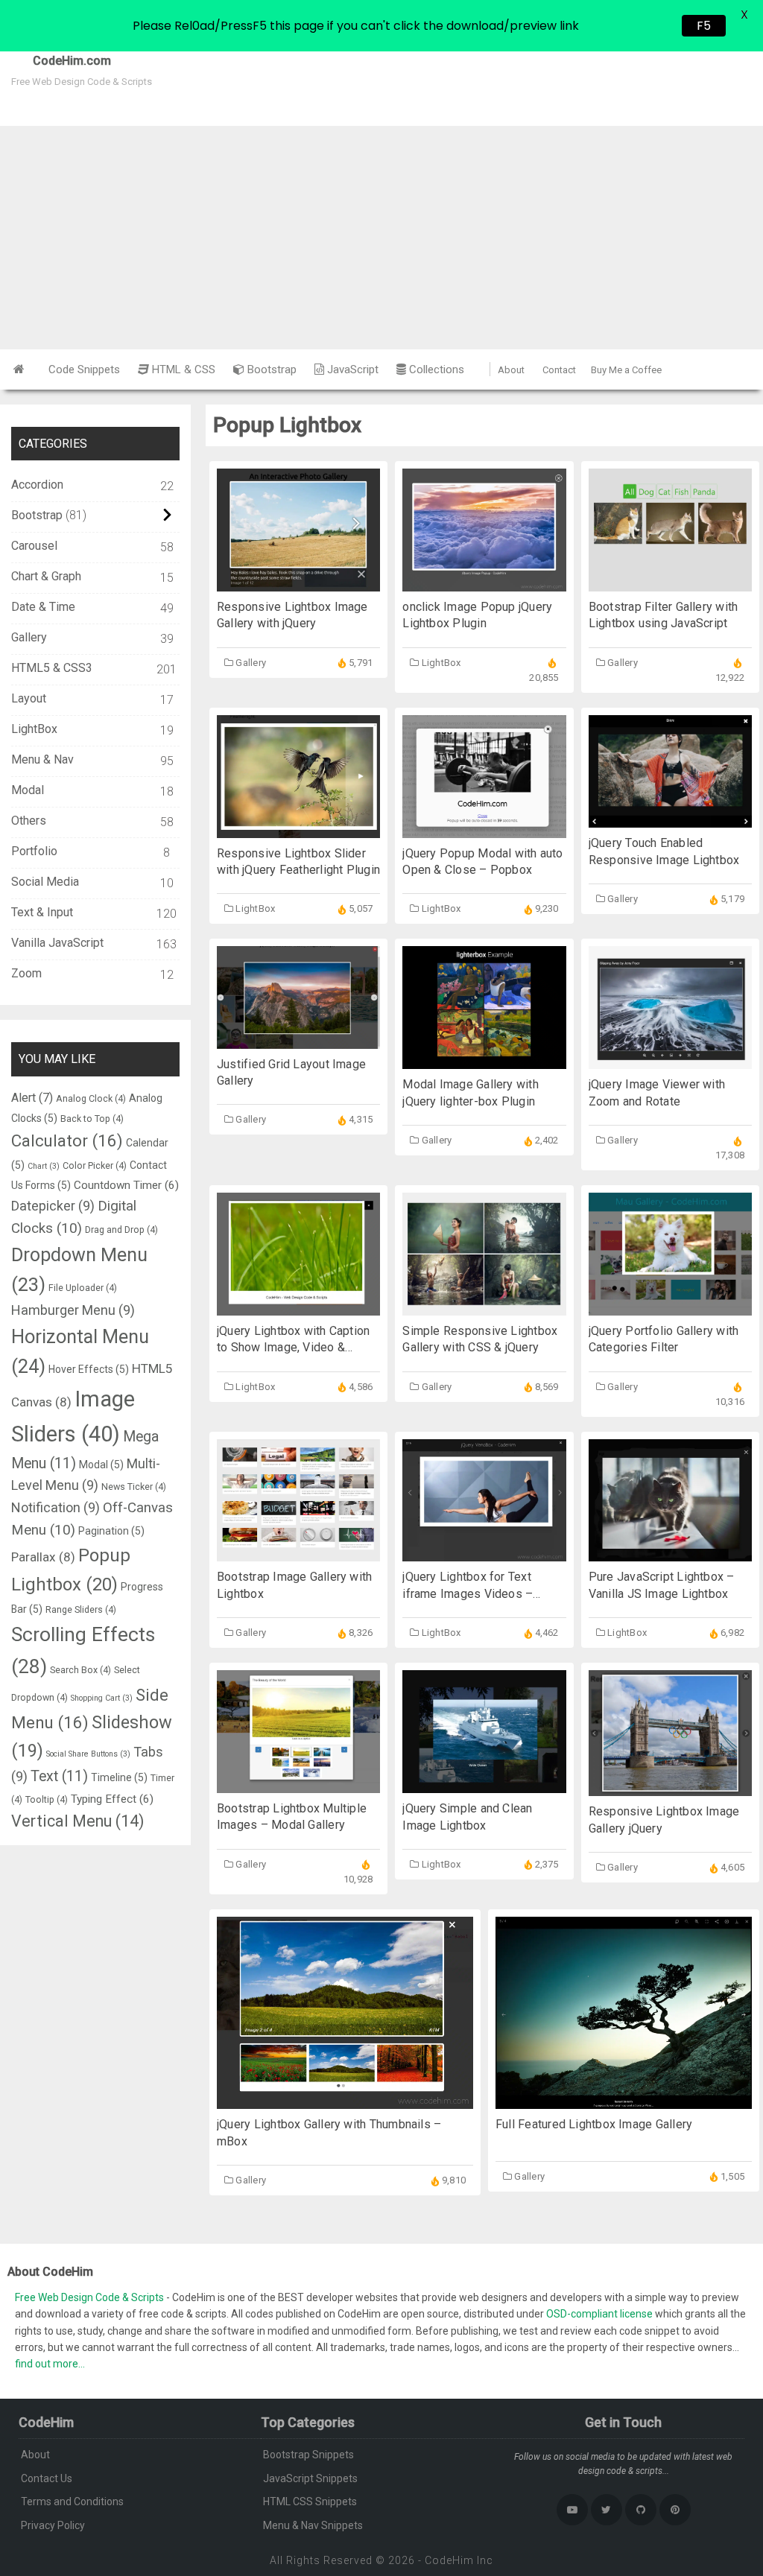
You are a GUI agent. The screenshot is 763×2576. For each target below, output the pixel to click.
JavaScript (351, 369)
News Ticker (134, 1487)
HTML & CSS (182, 369)
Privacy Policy (53, 2525)
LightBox (441, 663)
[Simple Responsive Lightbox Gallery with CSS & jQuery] (484, 1308)
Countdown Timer (126, 1185)
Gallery (251, 663)
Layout (29, 698)
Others (29, 821)
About (511, 370)
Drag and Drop (121, 1230)
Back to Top (92, 1119)
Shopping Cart (102, 1698)
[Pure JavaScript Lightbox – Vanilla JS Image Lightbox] (670, 1554)
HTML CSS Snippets (310, 2502)
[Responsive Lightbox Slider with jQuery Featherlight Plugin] (298, 830)
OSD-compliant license (599, 2314)
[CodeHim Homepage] (19, 369)
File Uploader (83, 1288)
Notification (56, 1507)
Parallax (43, 1557)
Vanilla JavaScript (57, 943)
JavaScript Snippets (310, 2478)
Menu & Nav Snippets (313, 2525)
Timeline (119, 1777)
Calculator (67, 1141)
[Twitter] (607, 2510)
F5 (704, 26)
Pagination (111, 1531)
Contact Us (47, 2478)
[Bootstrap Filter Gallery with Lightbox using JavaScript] (670, 584)
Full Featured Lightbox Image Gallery (594, 2124)
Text (59, 1776)
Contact (559, 370)
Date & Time (43, 607)
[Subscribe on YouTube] (572, 2510)
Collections (435, 369)
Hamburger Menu (73, 1310)
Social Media (45, 882)
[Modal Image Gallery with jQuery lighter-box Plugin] (484, 1061)
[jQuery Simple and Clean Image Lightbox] (484, 1785)
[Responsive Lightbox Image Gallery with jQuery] (298, 584)
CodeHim (449, 2560)
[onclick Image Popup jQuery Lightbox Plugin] (484, 584)
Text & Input (42, 912)
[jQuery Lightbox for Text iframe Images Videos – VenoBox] (484, 1554)
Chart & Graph (46, 576)
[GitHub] (641, 2510)
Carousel (34, 546)
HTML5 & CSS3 (52, 668)
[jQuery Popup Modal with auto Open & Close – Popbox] (484, 830)
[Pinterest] (675, 2510)
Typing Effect (112, 1799)
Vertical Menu (77, 1821)
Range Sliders (81, 1609)
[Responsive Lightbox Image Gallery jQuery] (670, 1788)
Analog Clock (91, 1098)
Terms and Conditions (72, 2502)
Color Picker (95, 1165)
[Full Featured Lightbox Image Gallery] (624, 2101)
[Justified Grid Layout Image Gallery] (298, 1041)
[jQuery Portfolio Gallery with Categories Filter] (670, 1308)
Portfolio (34, 851)
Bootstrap (270, 369)
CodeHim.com (56, 61)
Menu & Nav (42, 759)
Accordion (37, 485)
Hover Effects (89, 1369)
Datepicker (53, 1206)
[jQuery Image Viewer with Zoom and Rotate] (670, 1061)
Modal (28, 790)
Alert (32, 1098)
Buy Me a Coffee (626, 370)
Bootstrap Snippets (308, 2455)
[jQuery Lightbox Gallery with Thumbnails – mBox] (345, 2101)
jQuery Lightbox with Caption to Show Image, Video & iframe (293, 1348)
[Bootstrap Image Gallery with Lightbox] (298, 1554)
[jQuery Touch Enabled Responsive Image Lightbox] (670, 820)
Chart (44, 1166)
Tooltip (47, 1799)
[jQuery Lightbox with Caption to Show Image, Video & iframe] (298, 1308)
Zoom (26, 973)
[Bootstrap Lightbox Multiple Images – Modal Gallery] (298, 1785)
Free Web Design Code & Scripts (91, 2297)
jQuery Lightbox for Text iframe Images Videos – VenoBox (468, 1593)
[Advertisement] (381, 238)
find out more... (50, 2364)
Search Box (80, 1670)
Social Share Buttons (88, 1754)
